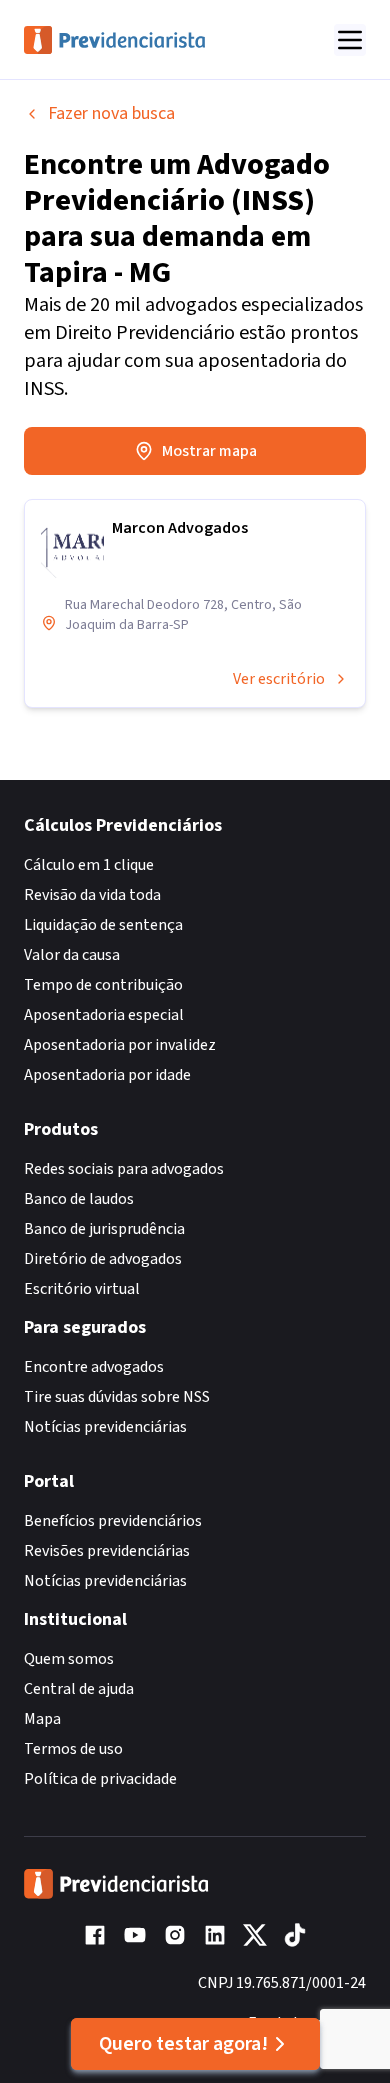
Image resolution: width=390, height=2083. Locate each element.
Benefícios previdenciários (113, 1521)
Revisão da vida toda (92, 895)
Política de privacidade (100, 1779)
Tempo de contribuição (103, 985)
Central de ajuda (79, 1689)
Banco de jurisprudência (104, 1229)
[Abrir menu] (350, 40)
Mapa (42, 1719)
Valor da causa (72, 955)
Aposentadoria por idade (107, 1075)
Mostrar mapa (209, 451)
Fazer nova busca (111, 113)
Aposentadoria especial (104, 1015)
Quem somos (69, 1659)
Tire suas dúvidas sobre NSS (117, 1397)
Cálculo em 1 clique (89, 865)
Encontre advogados (94, 1367)
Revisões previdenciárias (107, 1551)
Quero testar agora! (183, 2044)
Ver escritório (279, 679)
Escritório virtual (82, 1289)
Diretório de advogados (103, 1259)
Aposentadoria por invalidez (120, 1045)
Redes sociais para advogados (124, 1169)
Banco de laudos (79, 1199)
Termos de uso (73, 1749)
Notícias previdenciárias (105, 1427)
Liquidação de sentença (103, 925)
